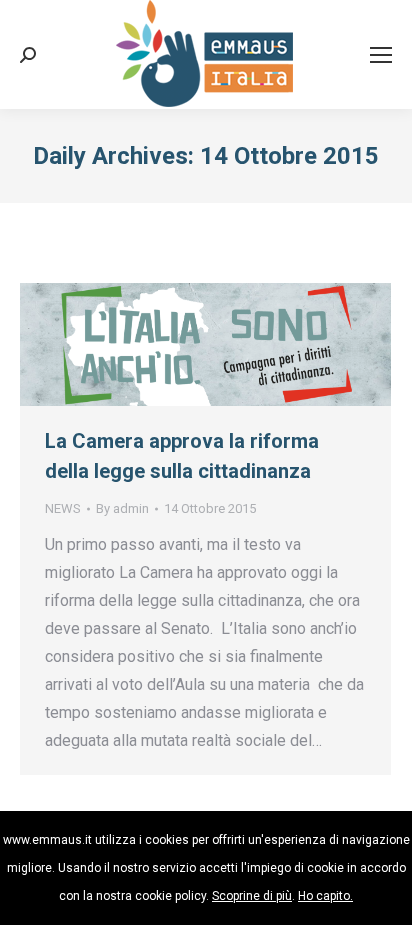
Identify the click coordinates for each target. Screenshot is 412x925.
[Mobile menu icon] (381, 55)
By (122, 508)
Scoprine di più (252, 896)
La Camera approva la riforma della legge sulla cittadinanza (182, 456)
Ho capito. (325, 896)
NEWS (63, 508)
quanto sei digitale (7, 824)
